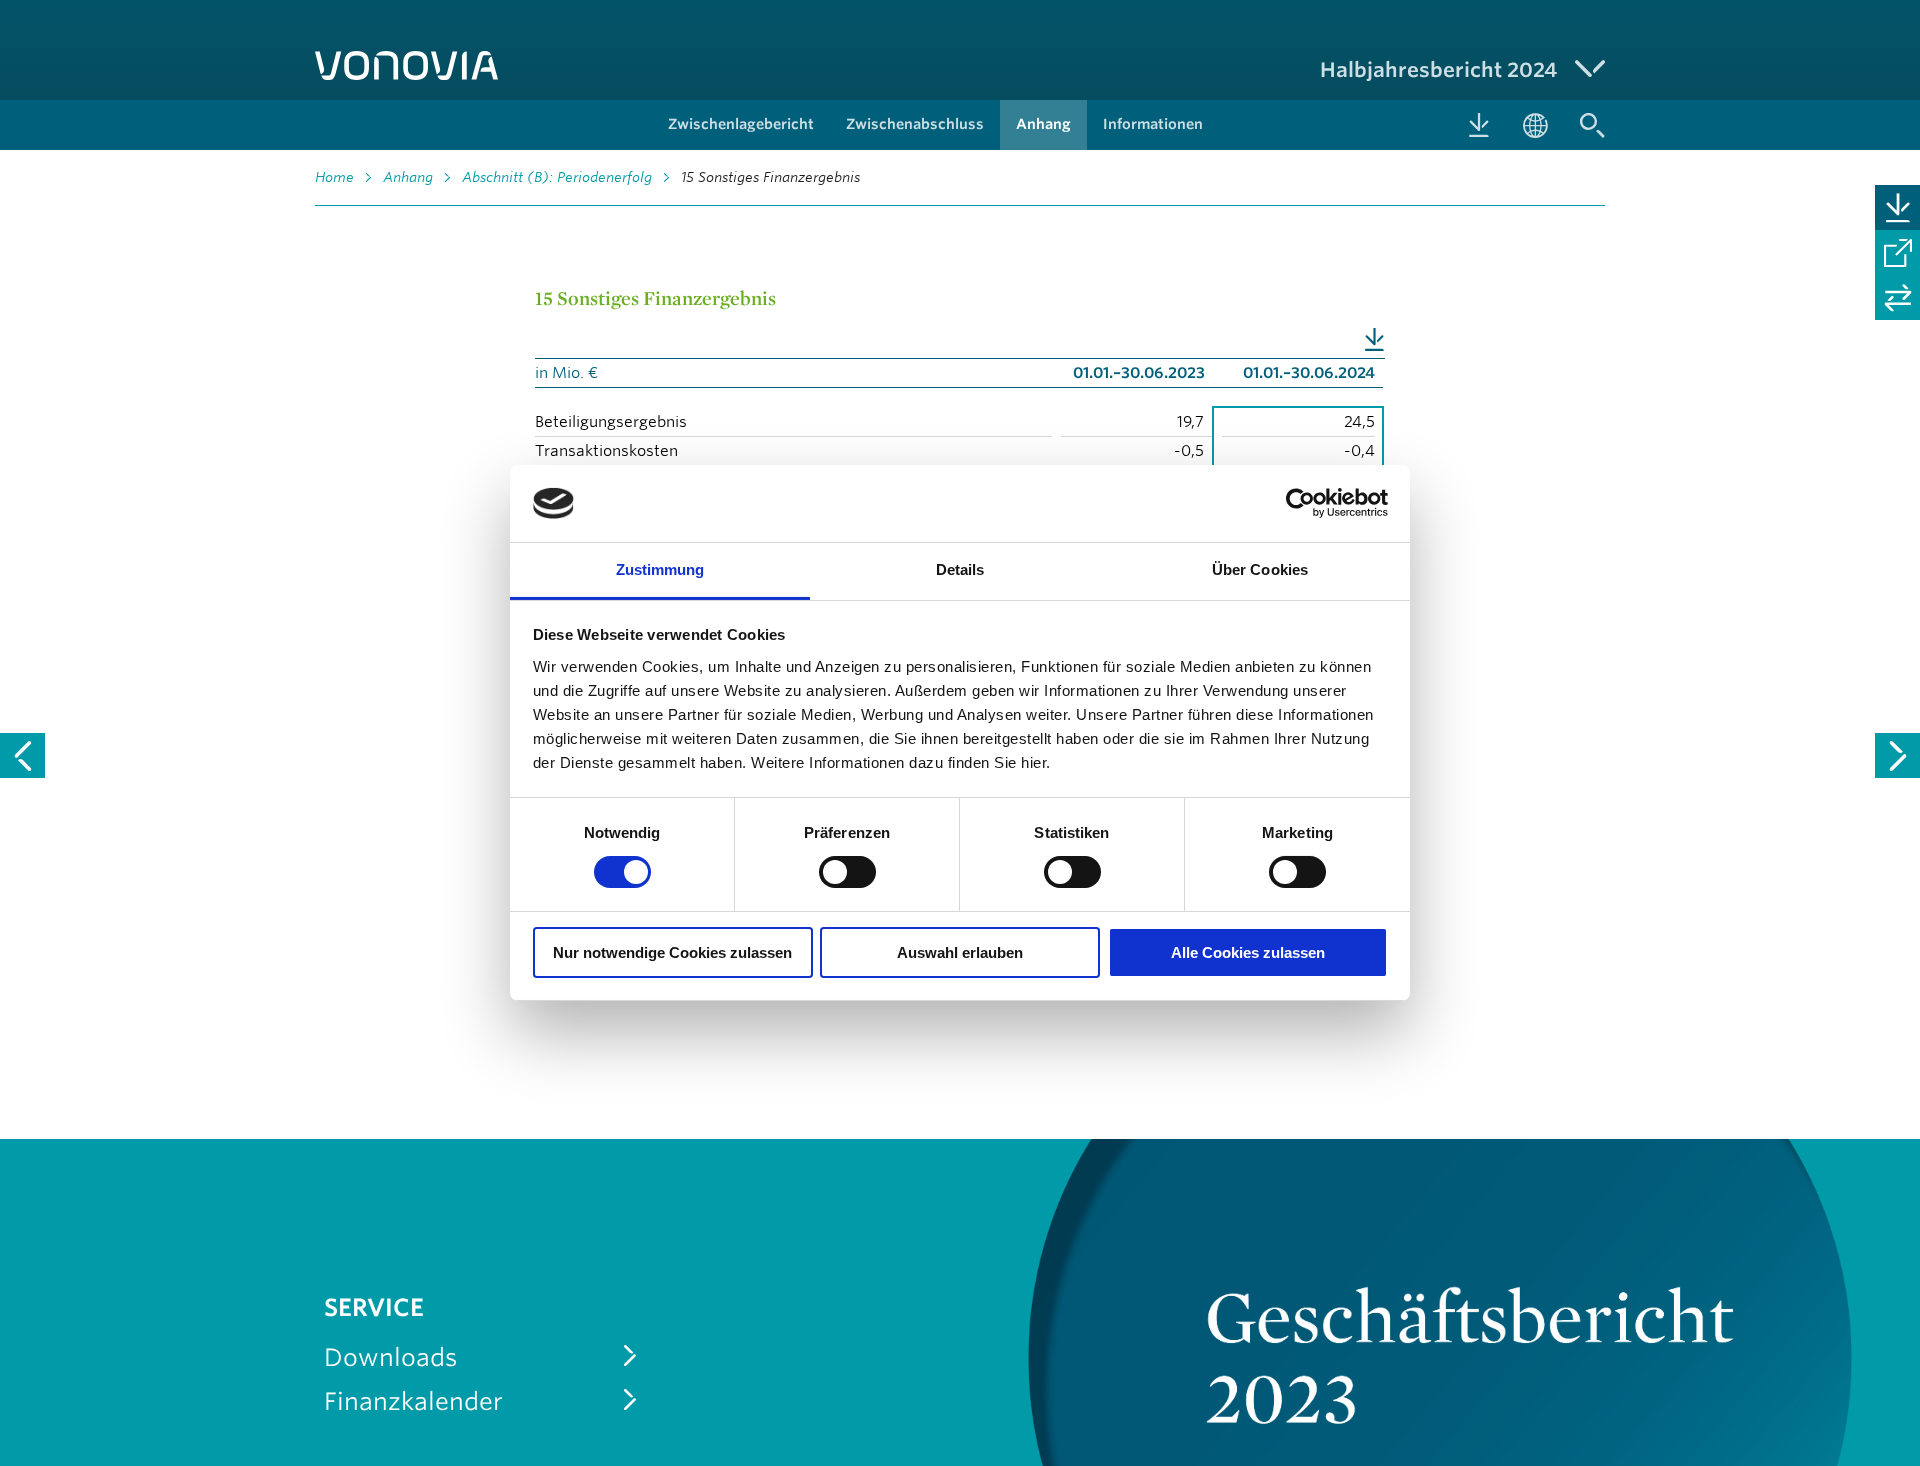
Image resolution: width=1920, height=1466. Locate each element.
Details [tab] (960, 569)
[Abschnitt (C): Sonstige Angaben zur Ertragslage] (1897, 755)
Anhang (408, 177)
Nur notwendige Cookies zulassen (672, 952)
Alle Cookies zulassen (1248, 952)
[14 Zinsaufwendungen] (22, 755)
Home (334, 177)
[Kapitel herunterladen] (1897, 207)
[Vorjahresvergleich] (1897, 297)
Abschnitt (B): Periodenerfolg (557, 177)
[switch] (847, 872)
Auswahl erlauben (960, 952)
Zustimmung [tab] (660, 569)
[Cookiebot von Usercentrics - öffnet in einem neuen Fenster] (1300, 503)
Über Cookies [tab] (1260, 569)
